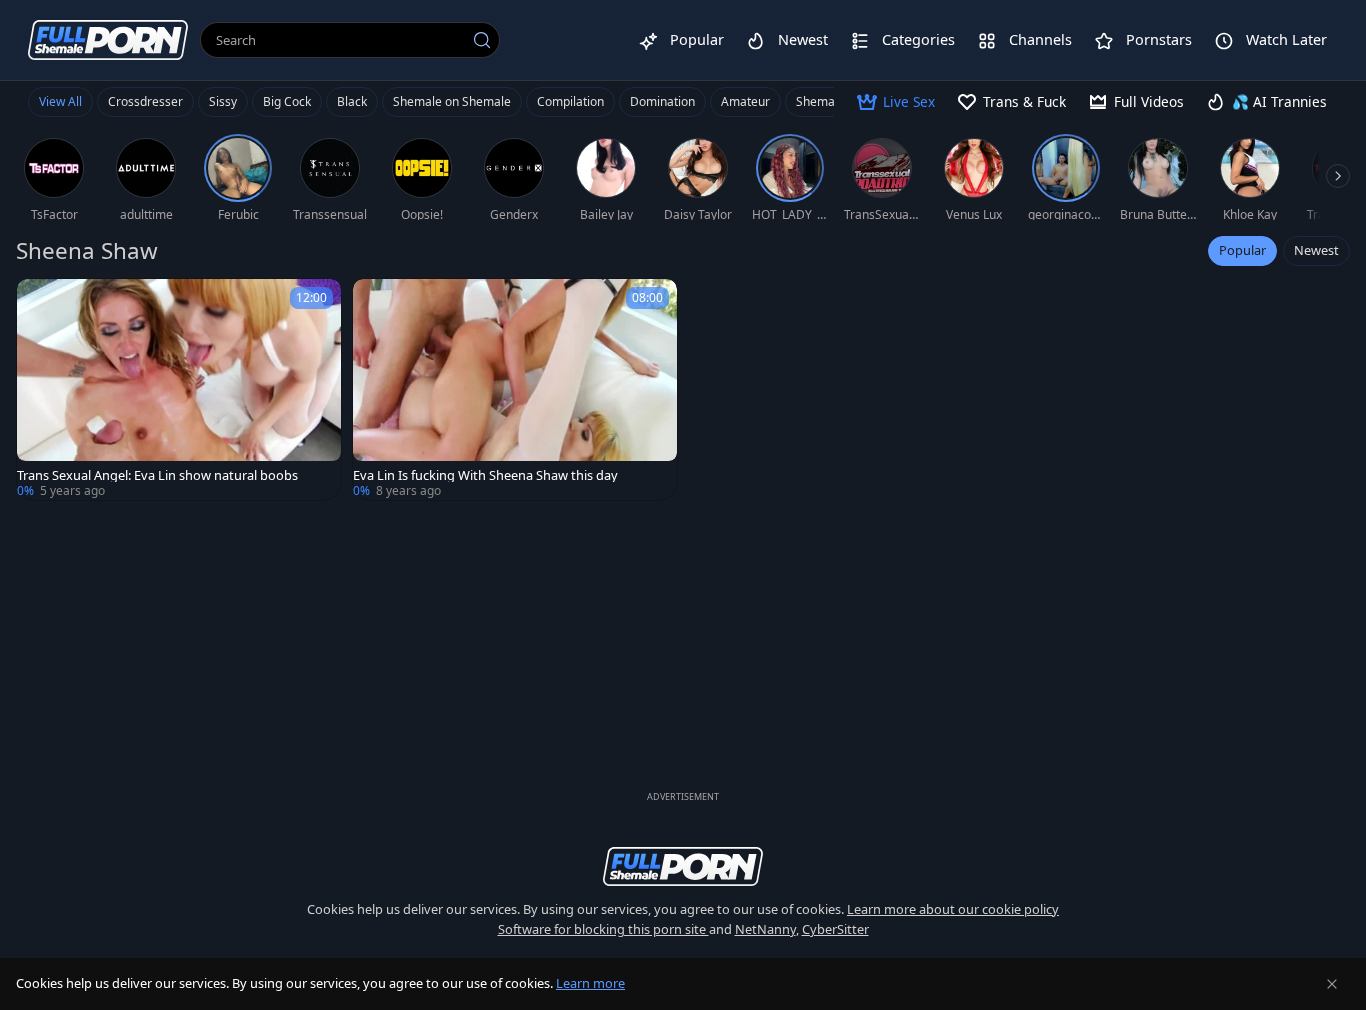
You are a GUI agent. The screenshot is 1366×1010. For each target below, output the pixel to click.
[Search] (482, 40)
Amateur (745, 101)
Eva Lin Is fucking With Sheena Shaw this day (485, 475)
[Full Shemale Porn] (108, 39)
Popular (1242, 250)
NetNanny (765, 929)
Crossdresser (145, 101)
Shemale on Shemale (452, 101)
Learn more (590, 983)
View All (60, 101)
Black (352, 101)
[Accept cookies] (1332, 984)
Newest (1316, 250)
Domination (662, 101)
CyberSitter (835, 929)
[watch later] (41, 303)
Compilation (570, 101)
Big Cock (287, 101)
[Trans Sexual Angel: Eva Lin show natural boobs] (179, 389)
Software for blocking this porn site (603, 929)
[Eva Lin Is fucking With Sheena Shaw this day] (515, 389)
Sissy (223, 101)
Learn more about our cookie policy (953, 909)
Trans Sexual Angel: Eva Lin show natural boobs (157, 475)
